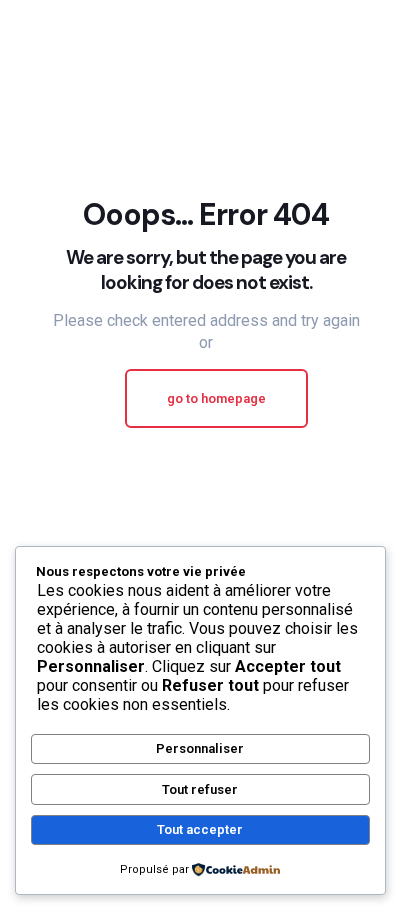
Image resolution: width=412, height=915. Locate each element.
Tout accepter (200, 829)
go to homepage (216, 398)
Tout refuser (200, 789)
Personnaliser (200, 748)
